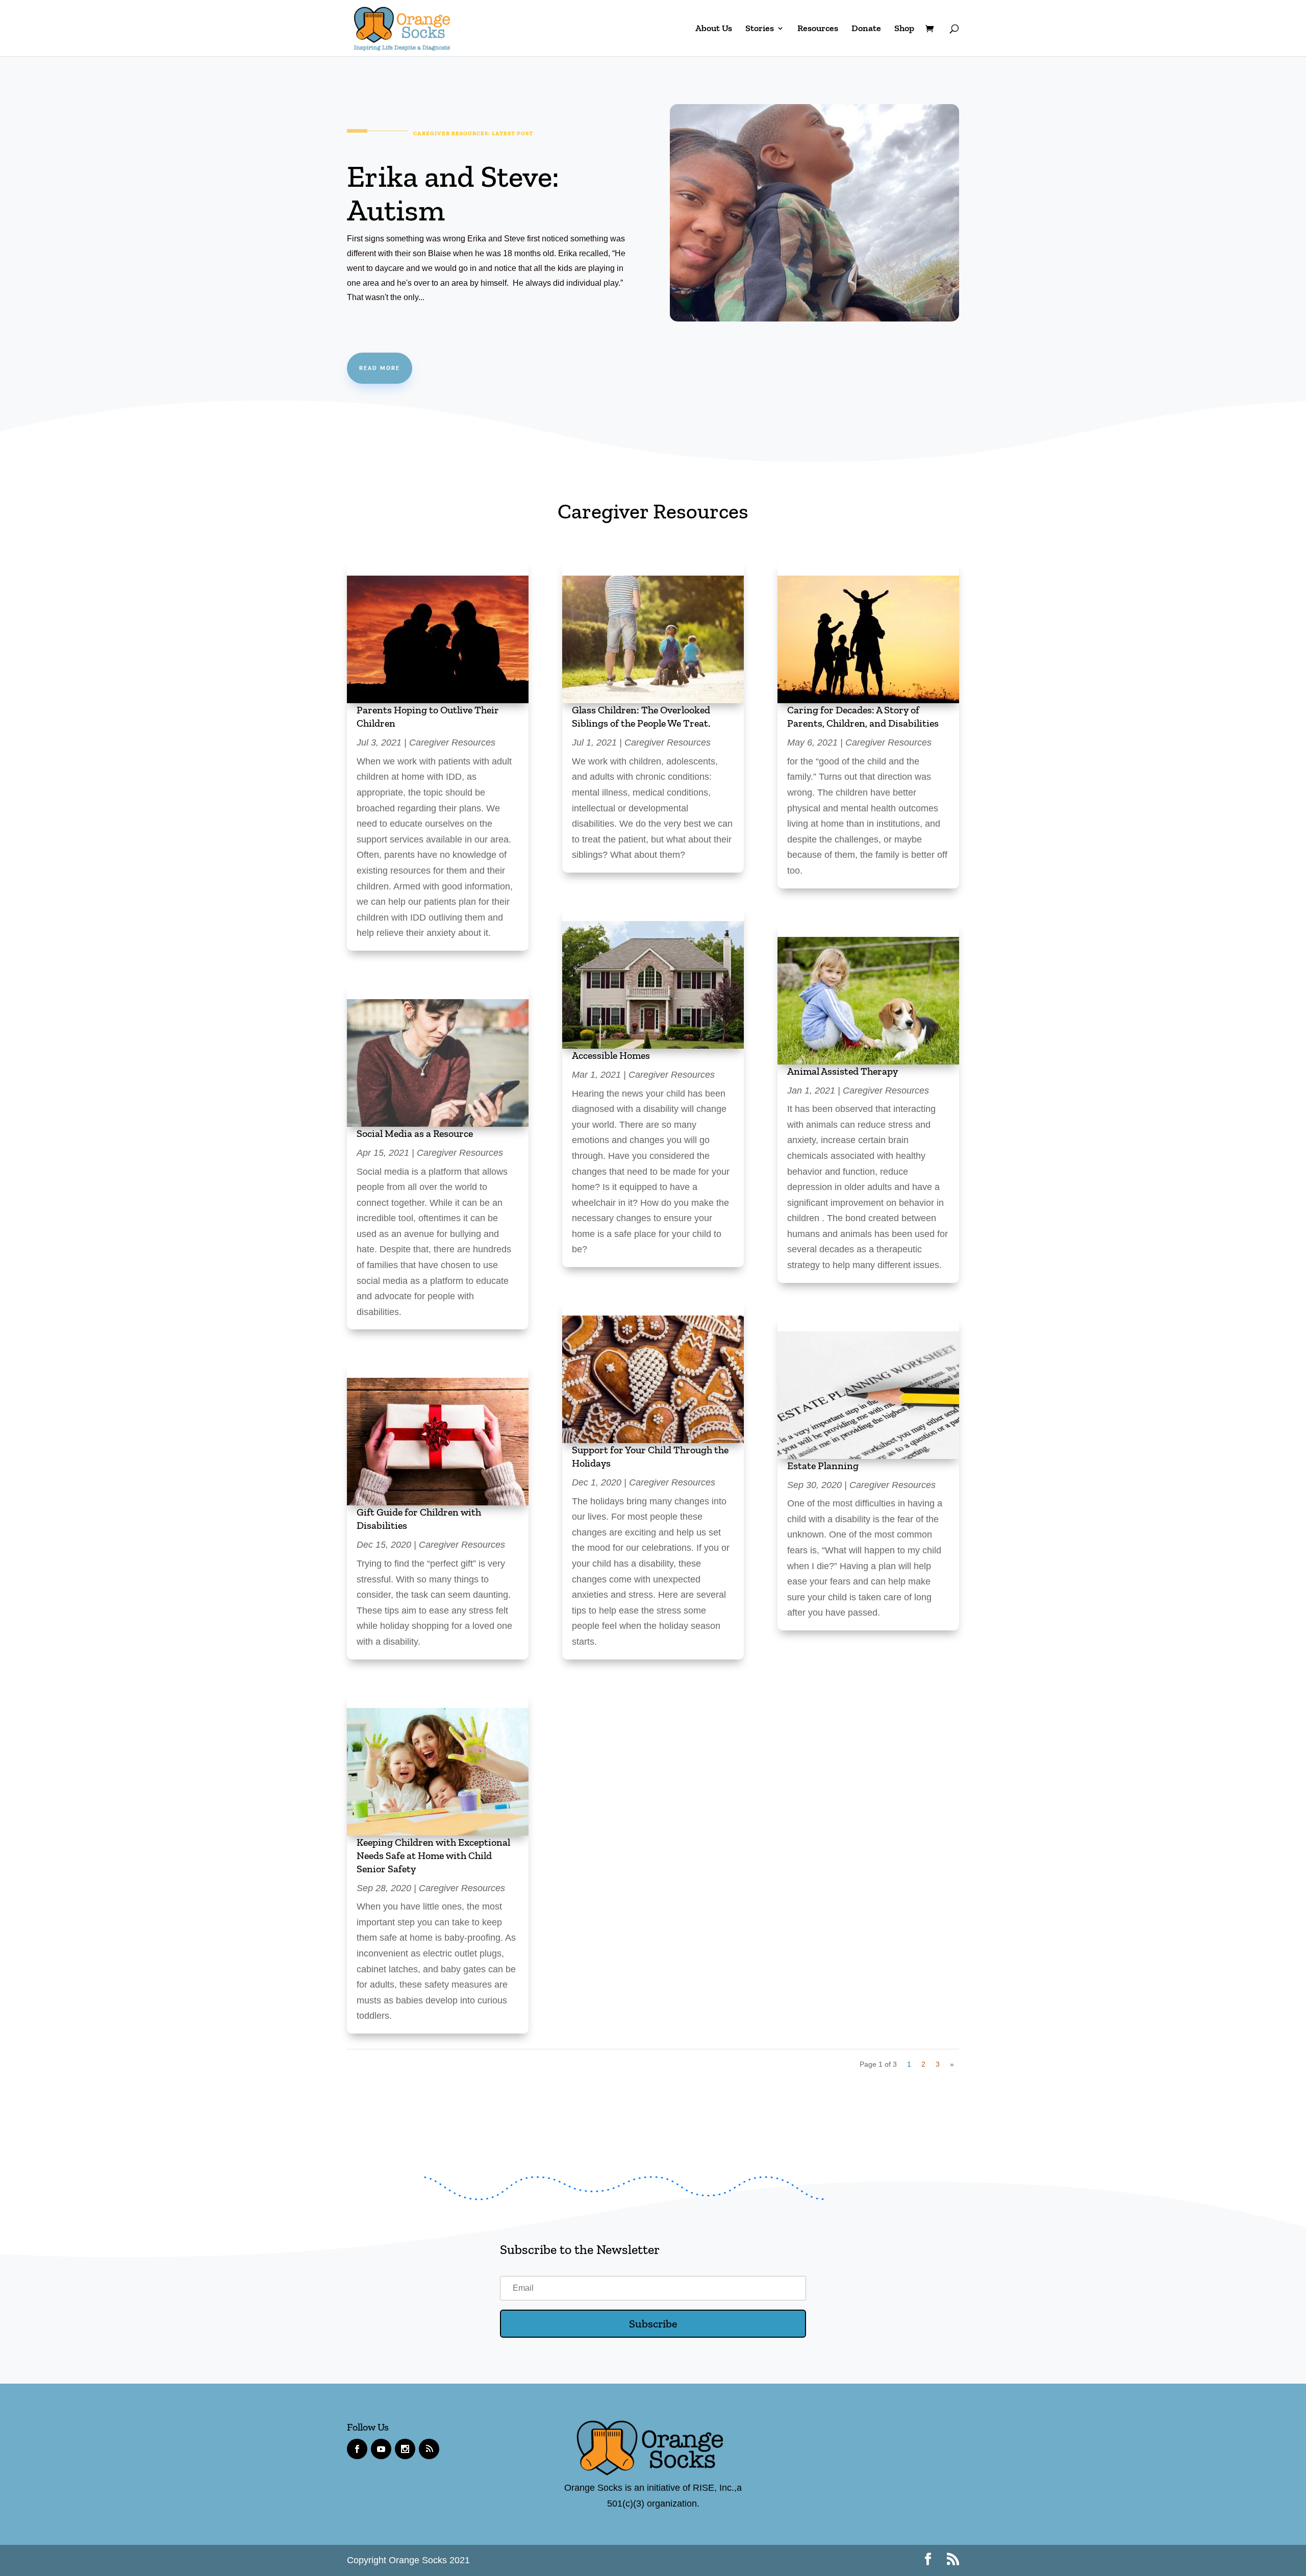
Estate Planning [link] (823, 1466)
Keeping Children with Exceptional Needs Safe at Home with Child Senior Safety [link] (433, 1855)
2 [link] (923, 2064)
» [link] (952, 2064)
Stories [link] (760, 29)
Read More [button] (380, 368)
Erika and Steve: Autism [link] (453, 193)
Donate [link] (866, 29)
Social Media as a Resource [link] (415, 1133)
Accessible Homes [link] (611, 1055)
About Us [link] (714, 29)
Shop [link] (904, 29)
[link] (402, 27)
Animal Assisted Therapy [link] (843, 1071)
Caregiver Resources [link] (452, 742)
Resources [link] (818, 29)
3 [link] (938, 2064)
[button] (653, 2324)
